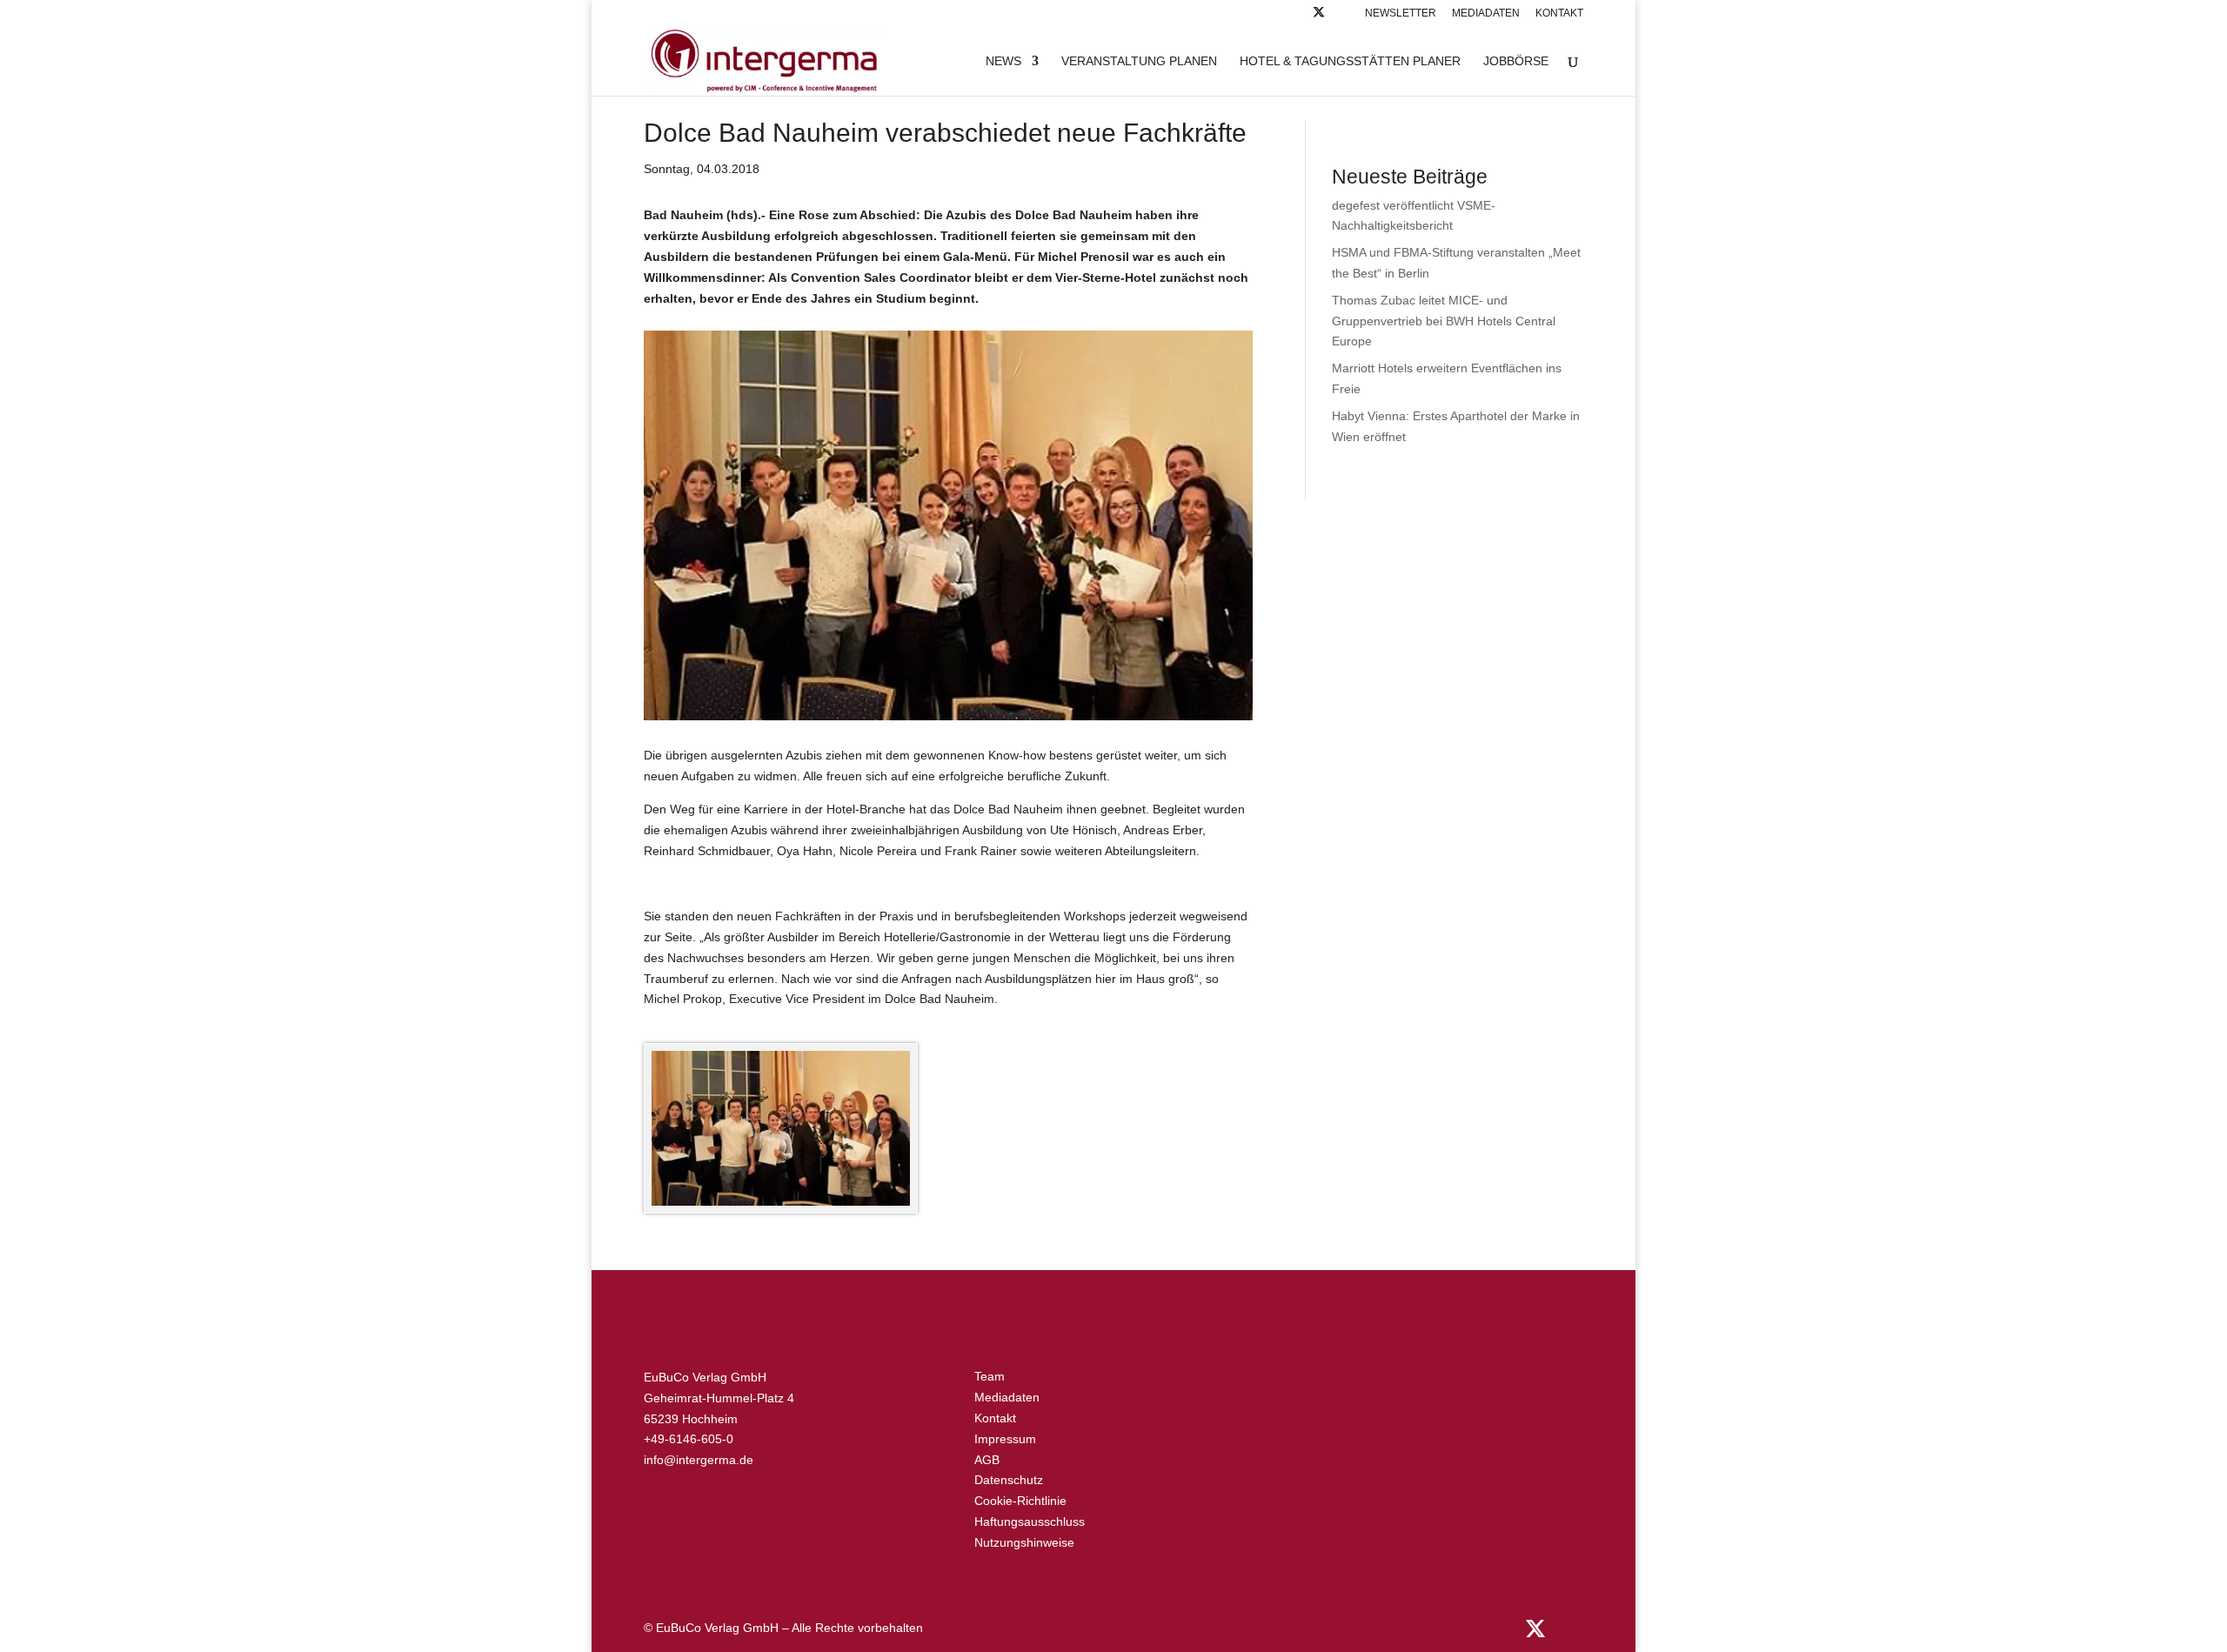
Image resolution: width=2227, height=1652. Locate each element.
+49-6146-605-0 (689, 1439)
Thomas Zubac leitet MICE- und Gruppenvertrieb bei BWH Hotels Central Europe (1444, 321)
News (1003, 61)
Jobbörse (1516, 61)
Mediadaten (1486, 13)
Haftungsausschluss (1030, 1522)
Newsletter (1401, 13)
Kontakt (1559, 13)
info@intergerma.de (699, 1460)
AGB (987, 1460)
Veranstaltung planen (1139, 61)
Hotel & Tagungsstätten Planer (1350, 61)
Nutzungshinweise (1024, 1542)
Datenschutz (1009, 1480)
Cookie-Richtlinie (1020, 1501)
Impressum (1005, 1439)
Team (990, 1376)
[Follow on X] (1319, 17)
